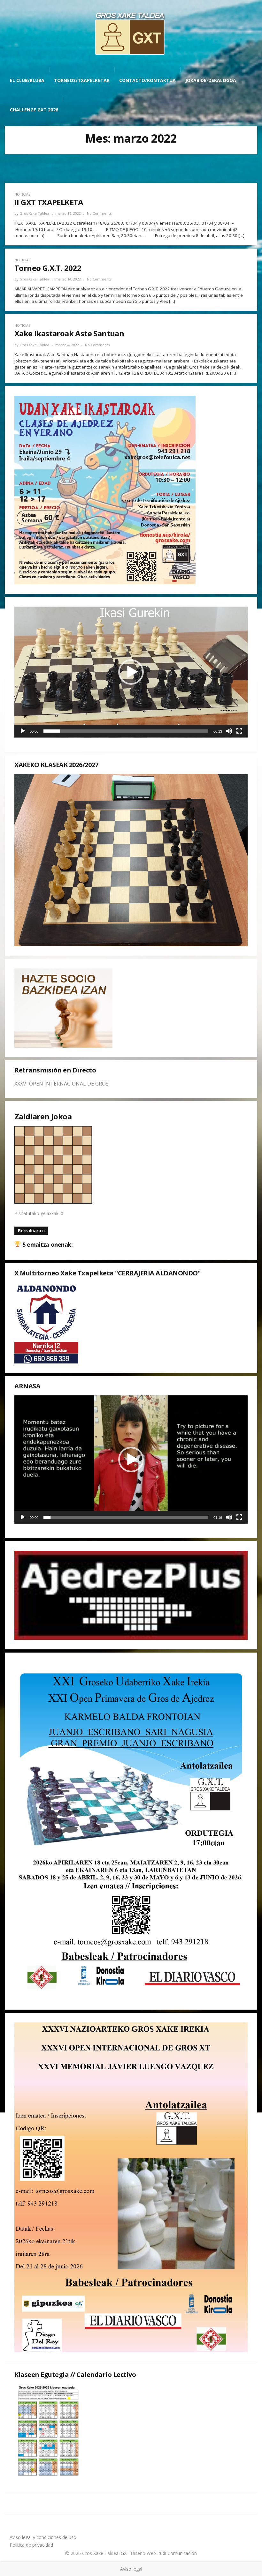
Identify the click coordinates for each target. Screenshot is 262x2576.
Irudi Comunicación (177, 2553)
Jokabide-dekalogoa (211, 80)
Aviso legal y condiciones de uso (43, 2537)
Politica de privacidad (31, 2545)
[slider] (126, 731)
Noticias (22, 194)
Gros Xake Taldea (34, 213)
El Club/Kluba (27, 80)
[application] (131, 672)
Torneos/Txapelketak (82, 80)
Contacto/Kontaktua (147, 80)
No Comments (99, 213)
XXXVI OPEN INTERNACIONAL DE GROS (62, 1084)
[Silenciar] (229, 731)
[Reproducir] (23, 731)
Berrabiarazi (31, 1231)
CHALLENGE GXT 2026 (34, 110)
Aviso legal (131, 2569)
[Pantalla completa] (239, 731)
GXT (126, 2553)
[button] (131, 672)
